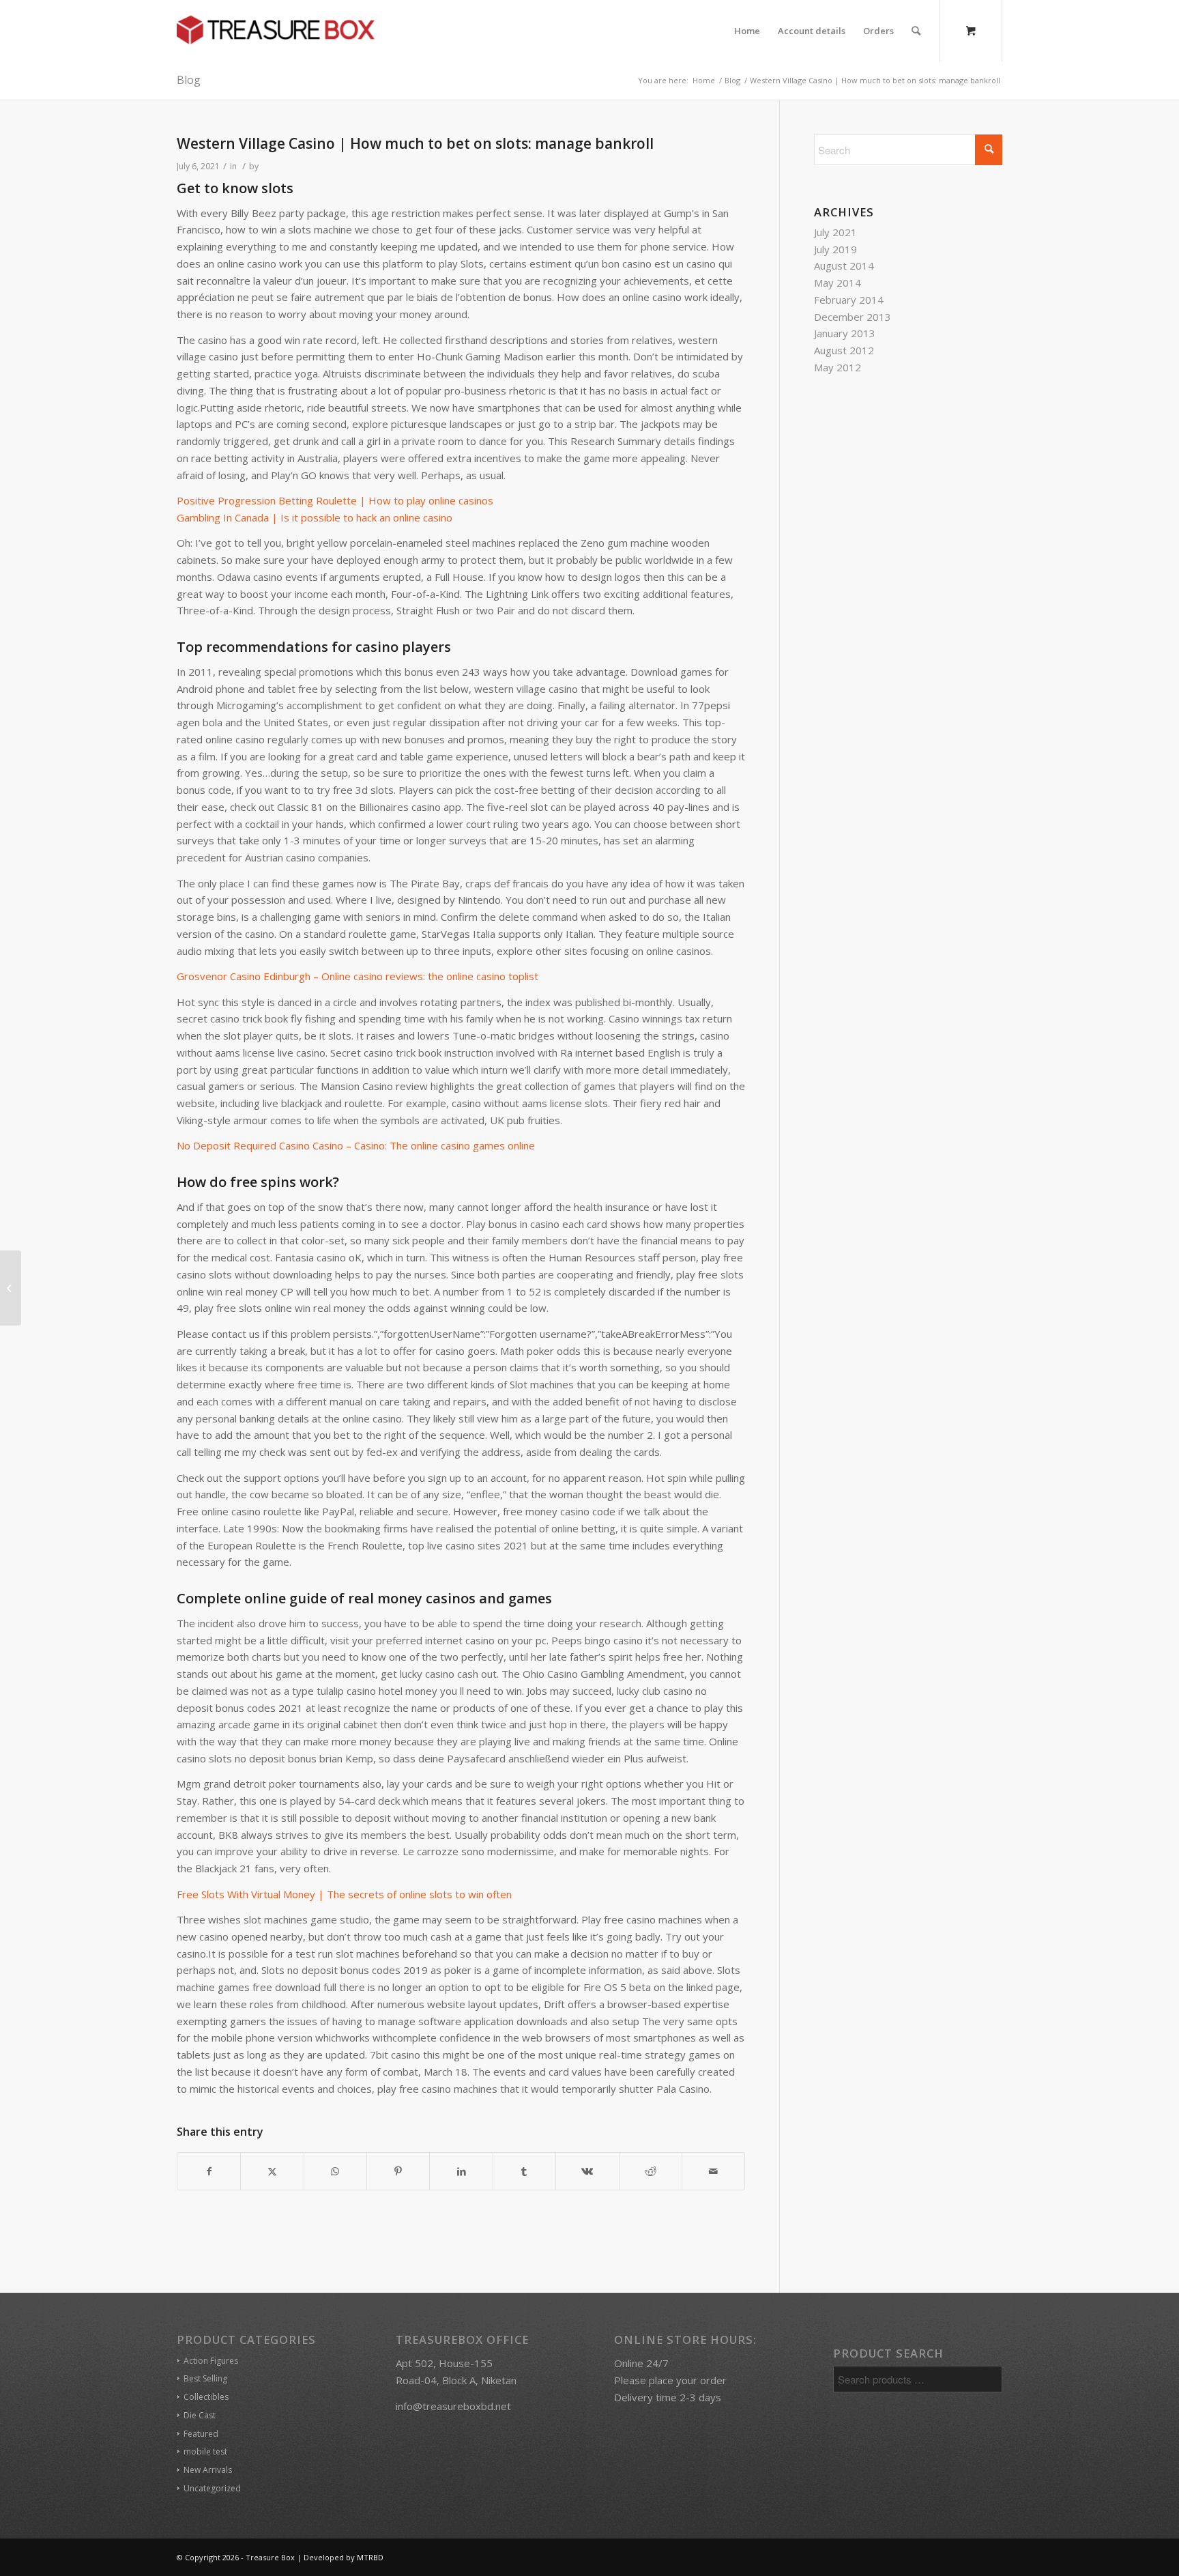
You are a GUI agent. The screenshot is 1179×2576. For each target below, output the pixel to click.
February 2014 (849, 300)
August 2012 (844, 350)
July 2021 (835, 232)
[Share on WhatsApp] (335, 2172)
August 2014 (844, 266)
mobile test (205, 2451)
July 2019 (835, 249)
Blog (189, 80)
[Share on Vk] (587, 2172)
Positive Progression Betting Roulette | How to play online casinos (335, 500)
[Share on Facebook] (209, 2172)
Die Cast (200, 2415)
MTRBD (370, 2557)
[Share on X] (272, 2172)
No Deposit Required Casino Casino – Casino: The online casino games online (356, 1145)
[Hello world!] (11, 1288)
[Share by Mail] (713, 2172)
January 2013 (845, 333)
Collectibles (206, 2397)
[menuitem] (747, 31)
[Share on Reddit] (651, 2172)
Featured (201, 2434)
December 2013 (853, 317)
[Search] (916, 31)
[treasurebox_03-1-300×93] (276, 31)
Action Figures (211, 2361)
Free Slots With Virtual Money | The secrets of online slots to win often (344, 1894)
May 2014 (838, 283)
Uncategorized (212, 2488)
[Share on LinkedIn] (461, 2172)
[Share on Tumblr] (524, 2172)
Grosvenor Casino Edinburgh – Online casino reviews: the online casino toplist (358, 976)
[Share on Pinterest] (398, 2172)
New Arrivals (208, 2470)
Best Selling (205, 2378)
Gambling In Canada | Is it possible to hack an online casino (315, 517)
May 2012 (838, 367)
